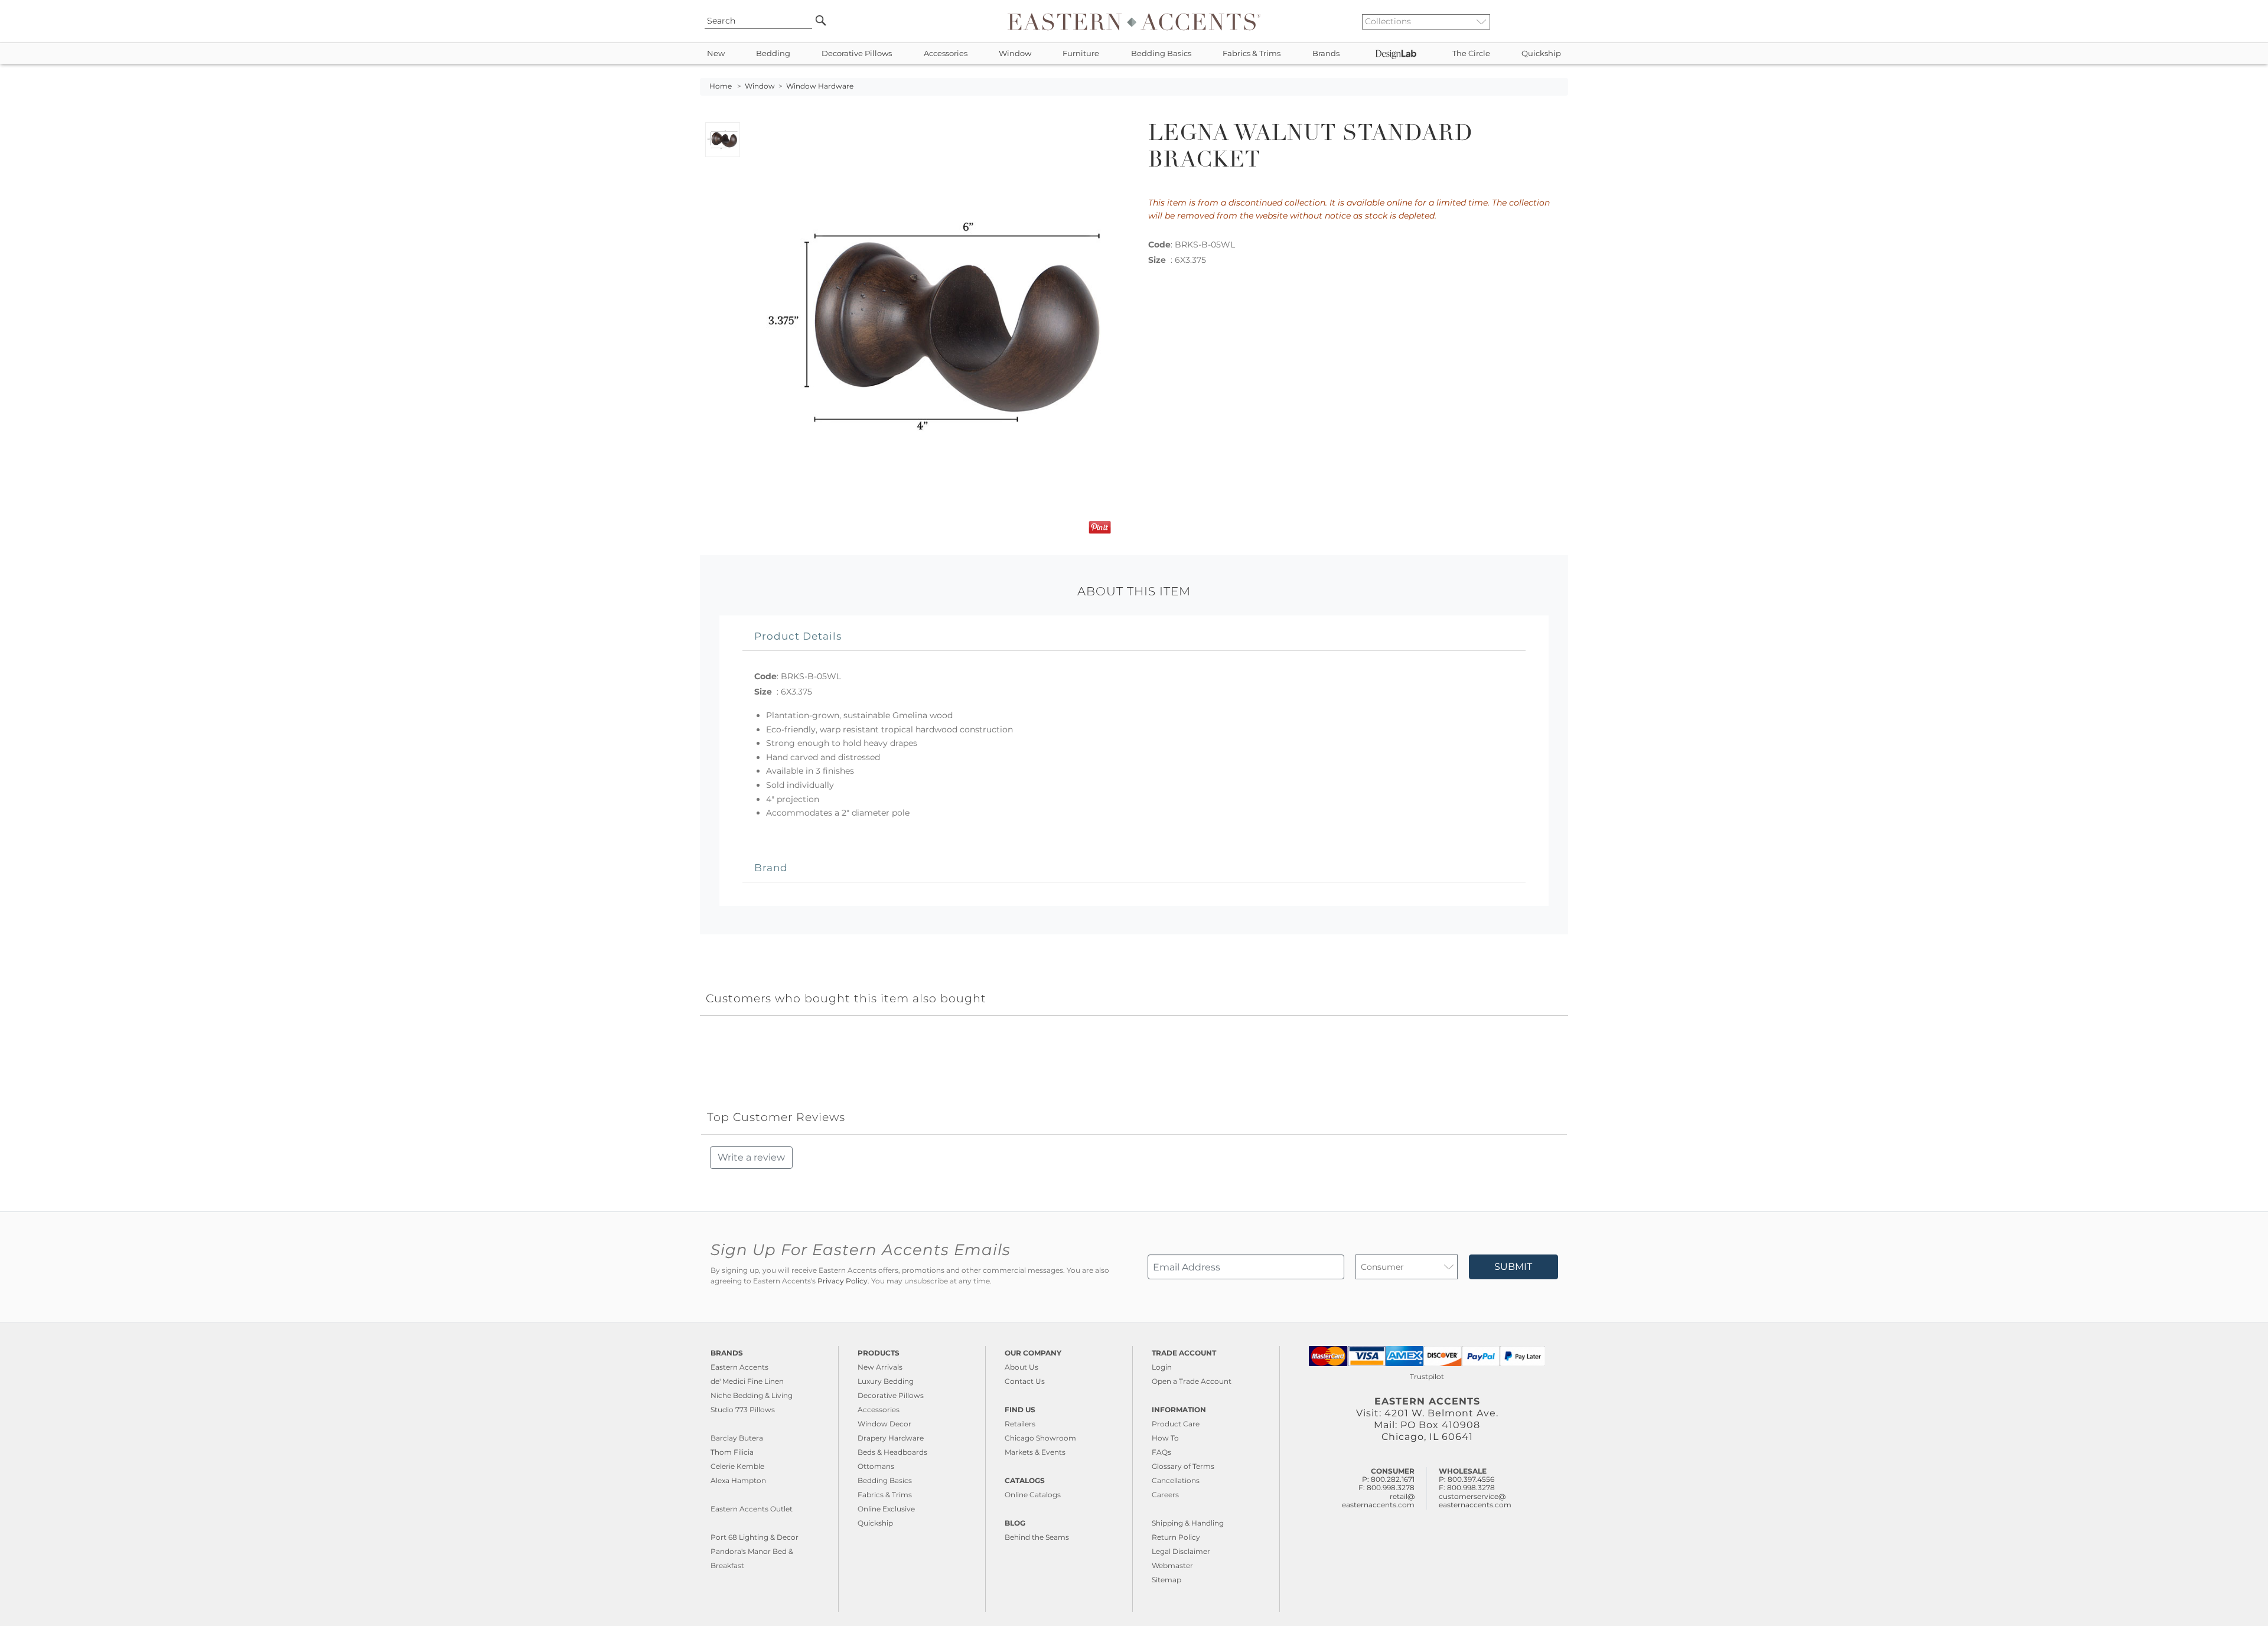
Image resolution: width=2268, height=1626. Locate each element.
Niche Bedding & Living (752, 1395)
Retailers (1020, 1424)
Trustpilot (1427, 1376)
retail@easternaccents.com (1378, 1500)
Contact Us (1025, 1381)
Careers (1165, 1495)
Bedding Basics (1161, 53)
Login (1162, 1367)
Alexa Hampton (738, 1480)
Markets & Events (1035, 1452)
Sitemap (1166, 1580)
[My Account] (1550, 21)
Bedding (773, 53)
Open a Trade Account (1192, 1381)
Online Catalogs (1033, 1495)
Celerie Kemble (737, 1466)
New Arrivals (880, 1367)
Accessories (946, 53)
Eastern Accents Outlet (752, 1509)
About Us (1021, 1367)
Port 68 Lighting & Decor (755, 1537)
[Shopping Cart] (1560, 21)
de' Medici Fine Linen (747, 1381)
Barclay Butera (737, 1438)
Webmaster (1172, 1565)
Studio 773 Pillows (743, 1410)
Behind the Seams (1037, 1537)
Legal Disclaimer (1181, 1551)
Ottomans (876, 1466)
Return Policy (1176, 1537)
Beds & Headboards (892, 1452)
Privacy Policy (843, 1281)
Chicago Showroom (1040, 1438)
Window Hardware (820, 86)
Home (721, 86)
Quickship (1541, 53)
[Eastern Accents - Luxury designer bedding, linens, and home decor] (1134, 21)
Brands (1326, 53)
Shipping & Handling (1188, 1523)
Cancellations (1176, 1480)
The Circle (1471, 53)
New (716, 53)
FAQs (1161, 1452)
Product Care (1176, 1424)
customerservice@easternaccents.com (1475, 1500)
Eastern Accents (739, 1367)
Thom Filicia (732, 1452)
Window (1015, 53)
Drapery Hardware (891, 1438)
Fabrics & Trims (1252, 53)
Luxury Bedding (886, 1381)
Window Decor (884, 1424)
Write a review (751, 1157)
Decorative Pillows (857, 53)
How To (1165, 1438)
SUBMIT (1513, 1267)
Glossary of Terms (1183, 1466)
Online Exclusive (886, 1509)
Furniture (1081, 53)
